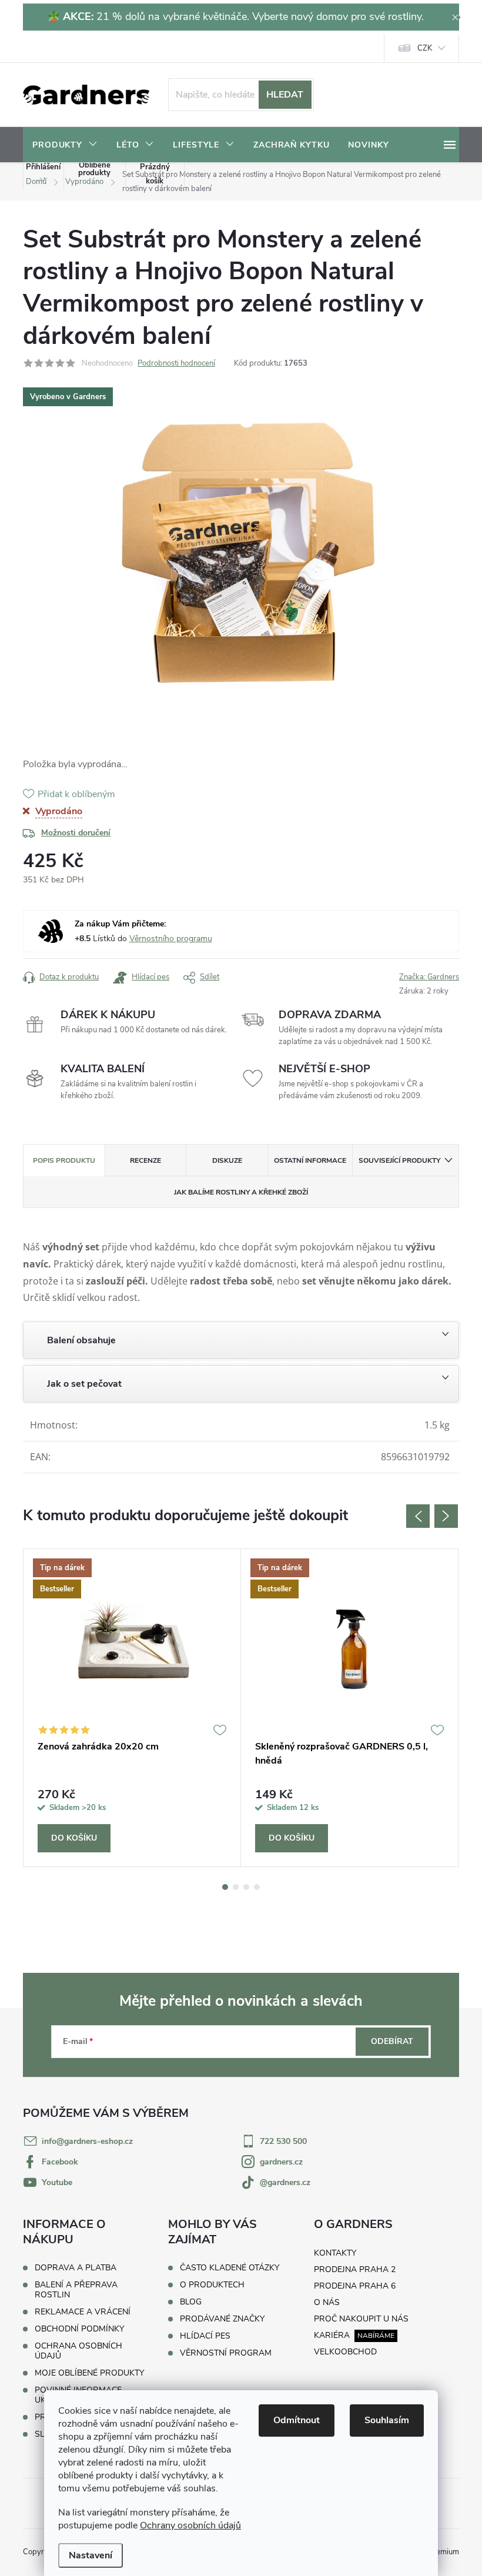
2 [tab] (236, 1887)
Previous (418, 1516)
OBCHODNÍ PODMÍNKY (79, 2329)
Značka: (429, 977)
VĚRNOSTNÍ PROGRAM (226, 2353)
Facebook (60, 2162)
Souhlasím (387, 2420)
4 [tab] (257, 1887)
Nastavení (91, 2555)
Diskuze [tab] (227, 1160)
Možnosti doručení (76, 833)
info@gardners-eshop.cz (87, 2141)
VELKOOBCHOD (345, 2352)
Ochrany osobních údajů (190, 2525)
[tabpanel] (132, 1708)
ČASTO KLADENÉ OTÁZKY (230, 2268)
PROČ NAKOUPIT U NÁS (361, 2319)
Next (446, 1516)
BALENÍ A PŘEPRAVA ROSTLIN (76, 2290)
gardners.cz (281, 2162)
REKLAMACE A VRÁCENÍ (83, 2312)
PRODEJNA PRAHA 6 (355, 2286)
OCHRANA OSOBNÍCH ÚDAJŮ (78, 2351)
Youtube (57, 2182)
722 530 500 (283, 2141)
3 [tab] (246, 1887)
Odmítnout (297, 2420)
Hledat (285, 95)
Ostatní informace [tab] (310, 1160)
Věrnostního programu (171, 939)
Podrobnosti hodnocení (176, 363)
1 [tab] (225, 1887)
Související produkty (399, 1160)
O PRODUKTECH (212, 2285)
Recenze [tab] (145, 1160)
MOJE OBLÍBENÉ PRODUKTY (89, 2373)
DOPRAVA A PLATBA (76, 2268)
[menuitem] (65, 145)
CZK (425, 48)
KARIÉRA (332, 2335)
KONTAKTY (335, 2253)
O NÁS (327, 2302)
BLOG (191, 2302)
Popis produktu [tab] (64, 1160)
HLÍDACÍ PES (205, 2336)
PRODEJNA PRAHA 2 (355, 2269)
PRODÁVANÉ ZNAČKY (222, 2319)
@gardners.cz (285, 2182)
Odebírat (392, 2041)
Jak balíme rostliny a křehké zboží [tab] (241, 1192)
